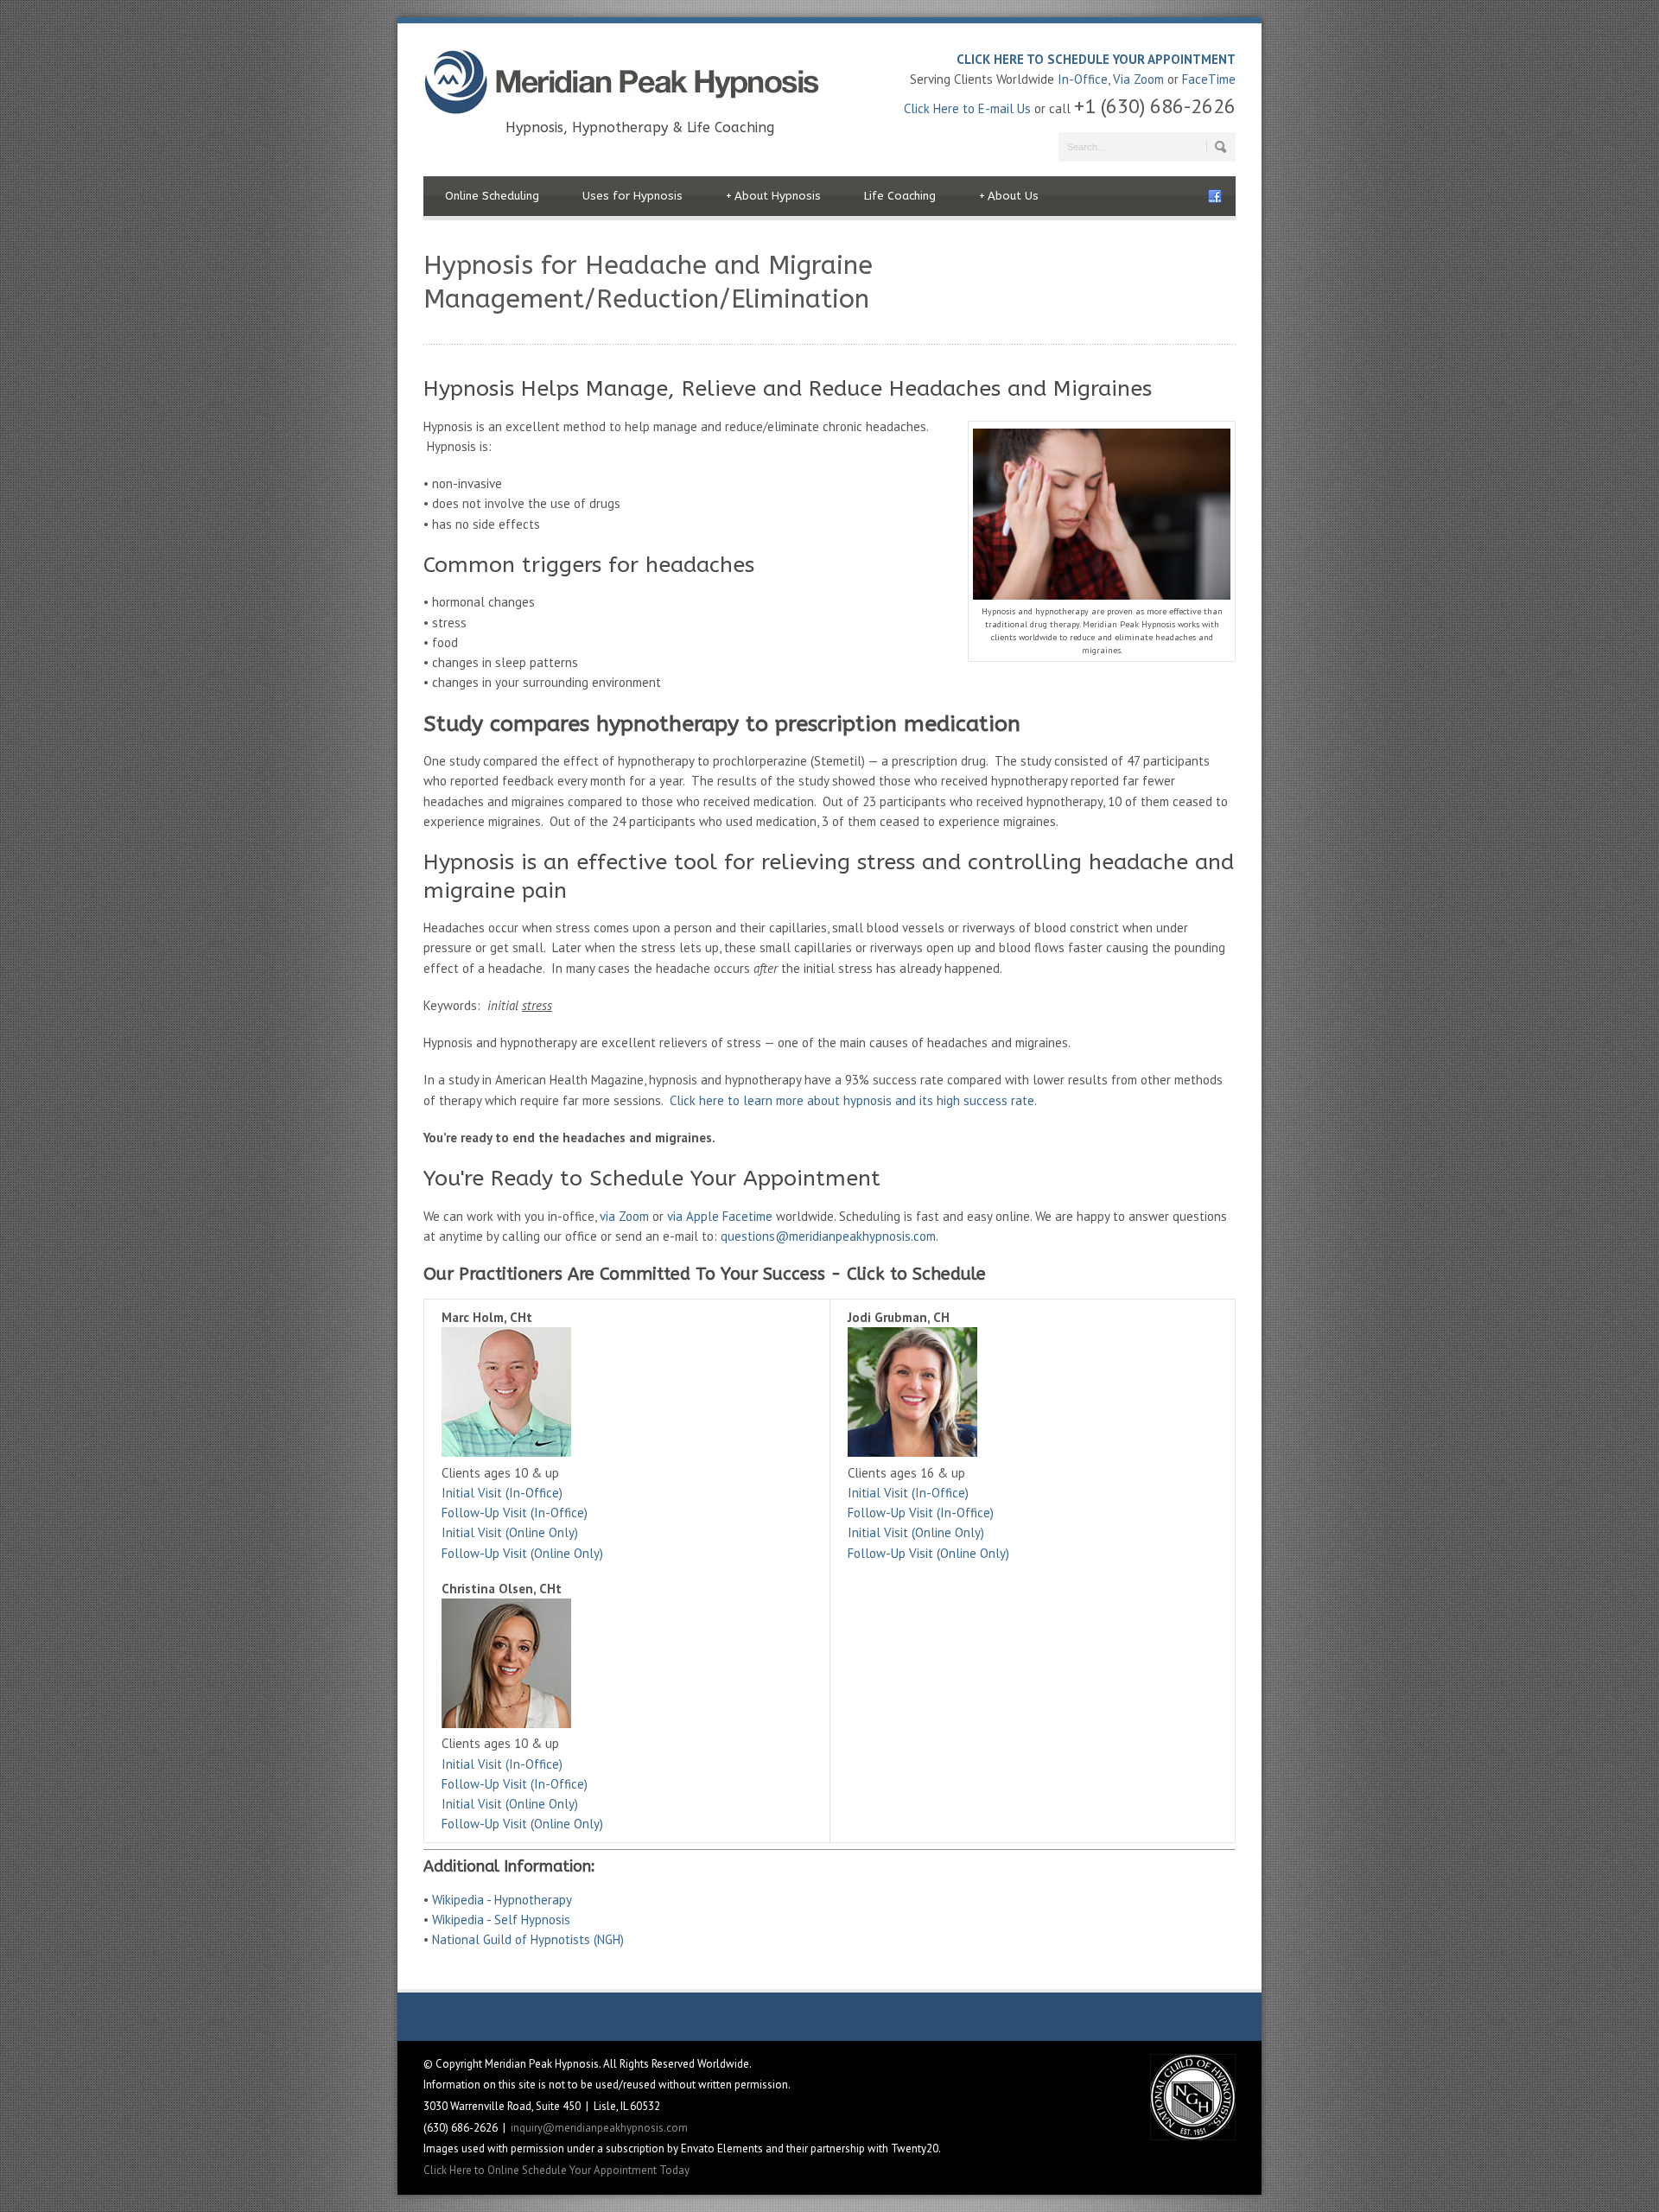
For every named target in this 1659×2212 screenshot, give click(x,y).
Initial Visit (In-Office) (502, 1493)
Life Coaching (900, 196)
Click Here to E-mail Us (967, 108)
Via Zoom (1138, 79)
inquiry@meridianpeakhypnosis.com (599, 2128)
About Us (1009, 196)
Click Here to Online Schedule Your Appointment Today (556, 2170)
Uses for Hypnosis (632, 196)
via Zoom (624, 1216)
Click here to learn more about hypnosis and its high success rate (852, 1100)
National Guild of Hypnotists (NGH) (528, 1939)
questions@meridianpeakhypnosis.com (828, 1236)
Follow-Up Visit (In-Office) (515, 1513)
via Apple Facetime (720, 1216)
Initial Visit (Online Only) (510, 1532)
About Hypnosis (773, 196)
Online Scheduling (492, 196)
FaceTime (1209, 79)
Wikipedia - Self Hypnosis (501, 1920)
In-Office (1083, 79)
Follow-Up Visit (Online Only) (522, 1553)
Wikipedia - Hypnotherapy (502, 1900)
